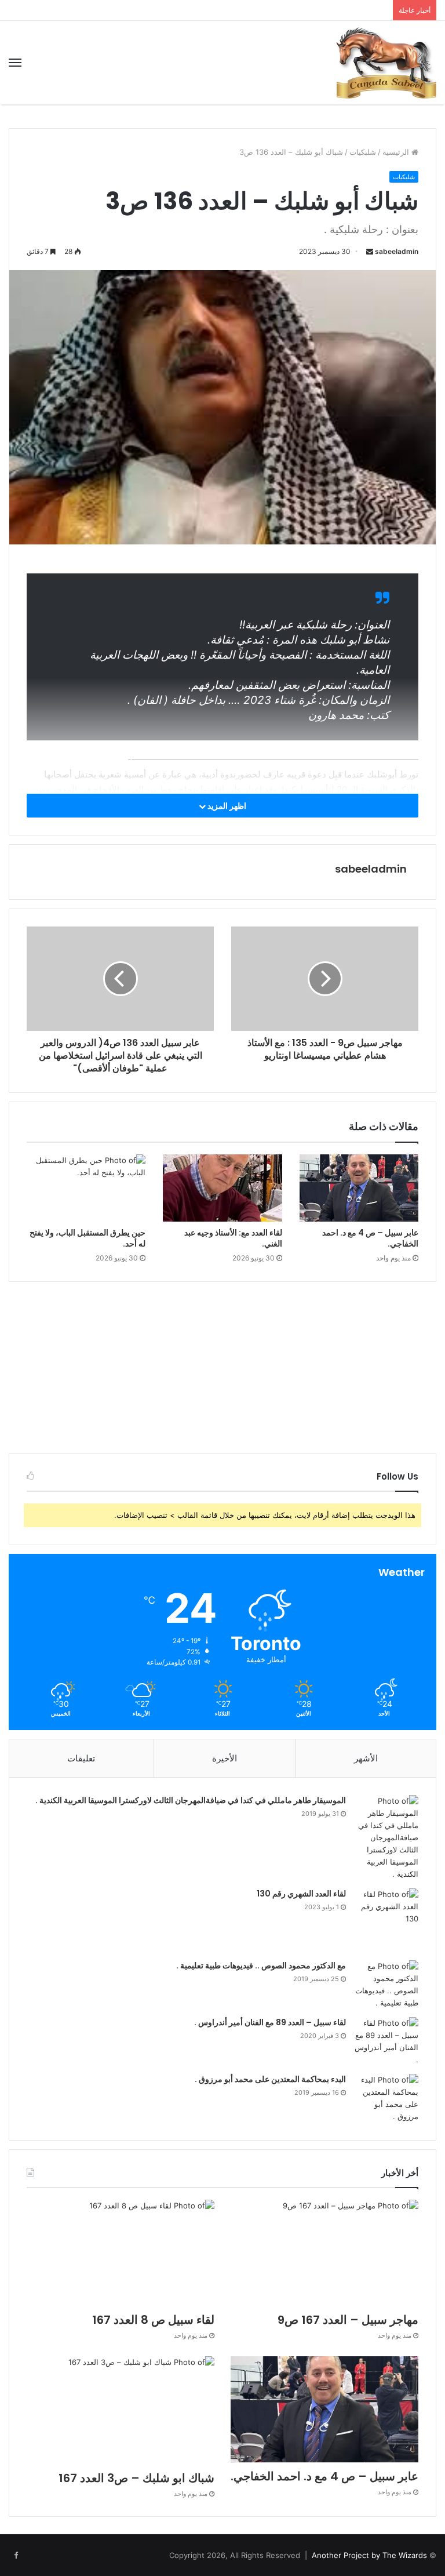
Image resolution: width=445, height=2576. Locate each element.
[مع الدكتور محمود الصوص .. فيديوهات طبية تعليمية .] (386, 1985)
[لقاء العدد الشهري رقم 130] (386, 1920)
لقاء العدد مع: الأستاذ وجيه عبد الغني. (233, 1238)
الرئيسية (397, 152)
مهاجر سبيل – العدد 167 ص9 (348, 2320)
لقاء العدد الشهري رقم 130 (301, 1894)
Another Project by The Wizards (369, 2555)
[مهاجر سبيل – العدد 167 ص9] (324, 2253)
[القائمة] (15, 63)
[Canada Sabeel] (386, 63)
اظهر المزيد (226, 806)
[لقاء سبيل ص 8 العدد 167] (121, 2253)
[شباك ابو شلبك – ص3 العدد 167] (121, 2410)
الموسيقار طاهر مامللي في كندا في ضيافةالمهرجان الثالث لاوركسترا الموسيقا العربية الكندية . (191, 1800)
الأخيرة (225, 1758)
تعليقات (81, 1758)
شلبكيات (363, 152)
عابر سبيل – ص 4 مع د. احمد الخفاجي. (370, 1238)
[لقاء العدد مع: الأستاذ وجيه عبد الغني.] (222, 1188)
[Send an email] (370, 251)
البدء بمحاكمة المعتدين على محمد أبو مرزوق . (270, 2079)
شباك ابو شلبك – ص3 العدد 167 (136, 2478)
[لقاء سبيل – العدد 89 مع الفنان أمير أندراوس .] (386, 2041)
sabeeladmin (397, 251)
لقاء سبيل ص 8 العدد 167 (153, 2320)
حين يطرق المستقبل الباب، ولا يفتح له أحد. (87, 1238)
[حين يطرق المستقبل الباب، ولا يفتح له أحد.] (86, 1188)
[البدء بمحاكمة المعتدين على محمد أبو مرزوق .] (386, 2098)
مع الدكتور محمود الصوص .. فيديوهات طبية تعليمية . (261, 1965)
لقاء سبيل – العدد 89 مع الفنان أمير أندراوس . (270, 2022)
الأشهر (366, 1758)
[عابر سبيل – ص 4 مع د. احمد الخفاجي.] (359, 1188)
